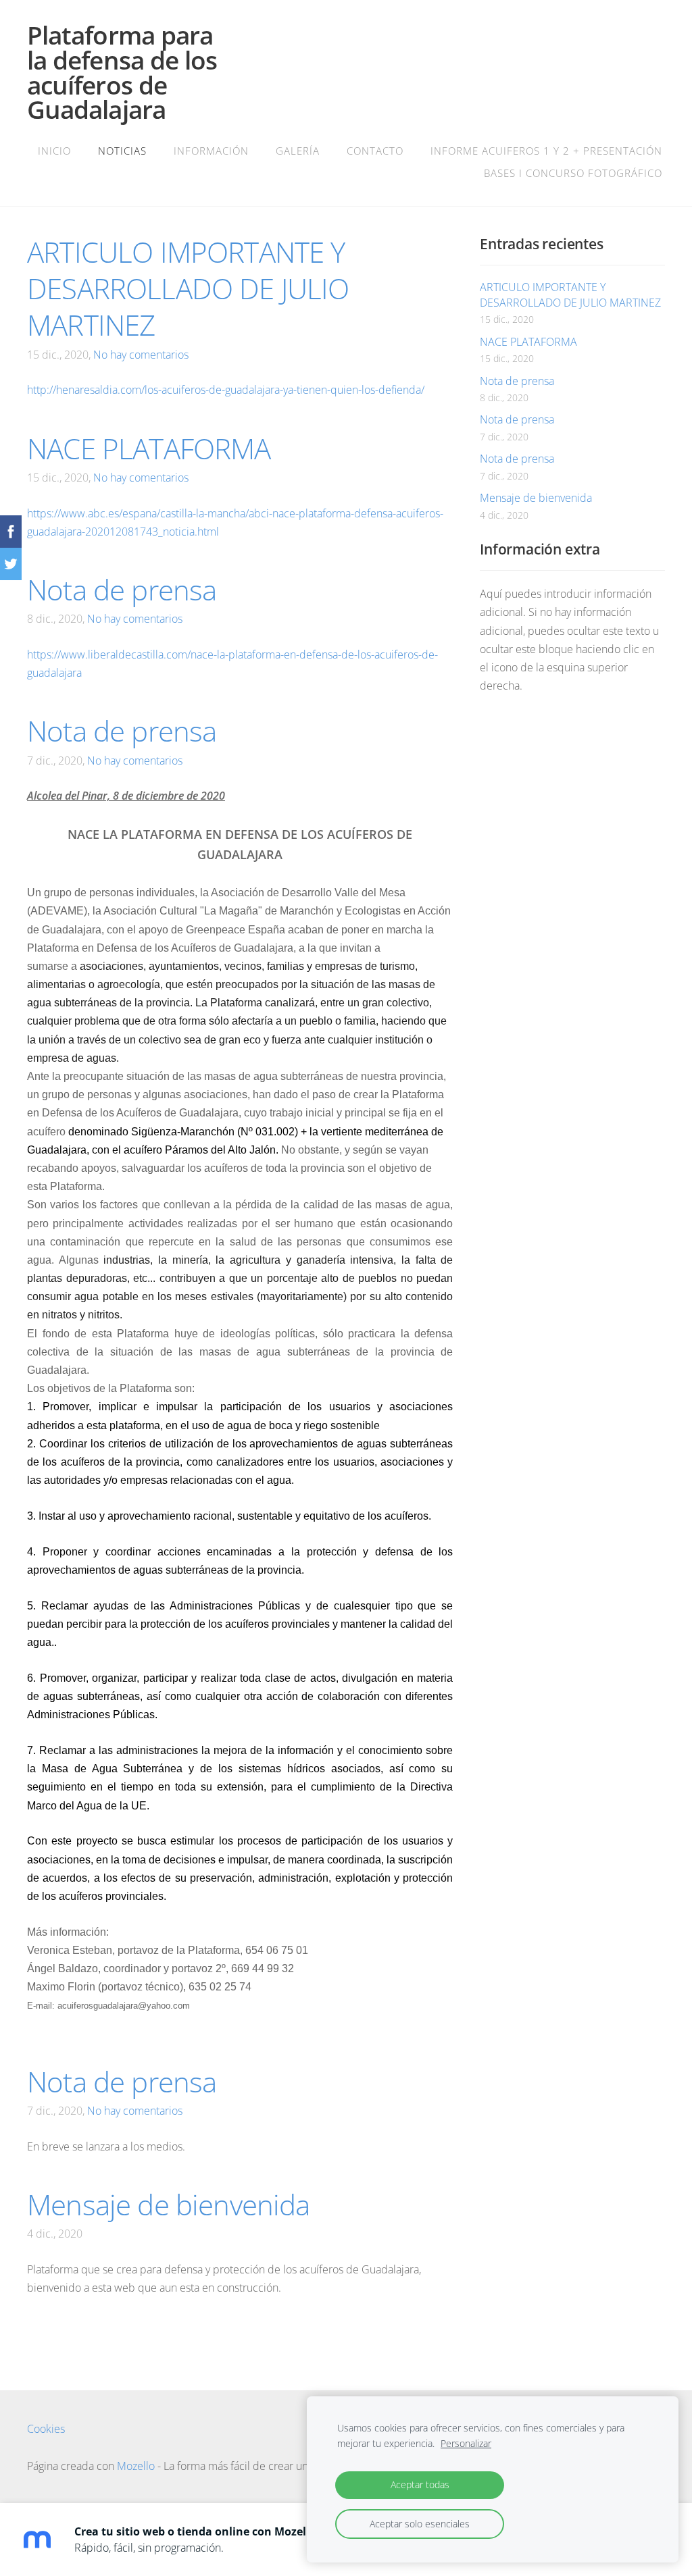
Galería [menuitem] (298, 151)
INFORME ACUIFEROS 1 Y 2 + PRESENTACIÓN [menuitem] (546, 151)
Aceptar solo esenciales (420, 2524)
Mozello (136, 2466)
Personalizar (466, 2443)
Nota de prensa (517, 381)
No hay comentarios (141, 355)
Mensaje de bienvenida (536, 498)
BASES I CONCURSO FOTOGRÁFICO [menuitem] (573, 173)
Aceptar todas (420, 2484)
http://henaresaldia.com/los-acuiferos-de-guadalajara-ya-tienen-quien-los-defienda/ (226, 390)
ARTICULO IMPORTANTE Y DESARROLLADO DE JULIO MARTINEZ (570, 294)
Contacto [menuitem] (375, 151)
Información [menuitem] (211, 151)
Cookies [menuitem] (46, 2429)
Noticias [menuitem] (122, 151)
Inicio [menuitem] (54, 151)
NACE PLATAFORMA (528, 342)
